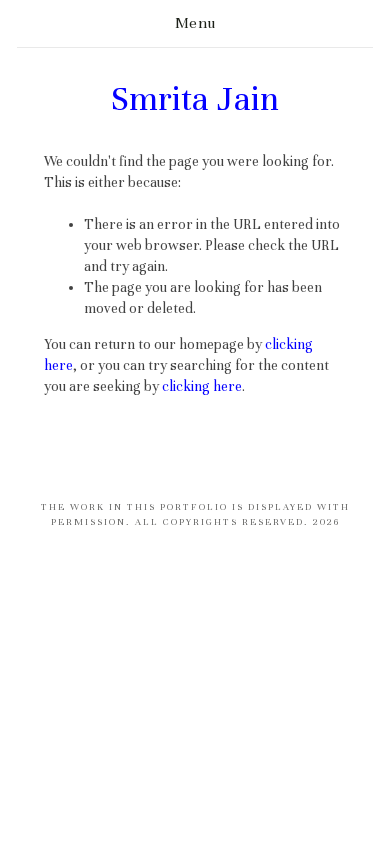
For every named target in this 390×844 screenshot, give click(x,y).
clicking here (202, 386)
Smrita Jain (195, 99)
